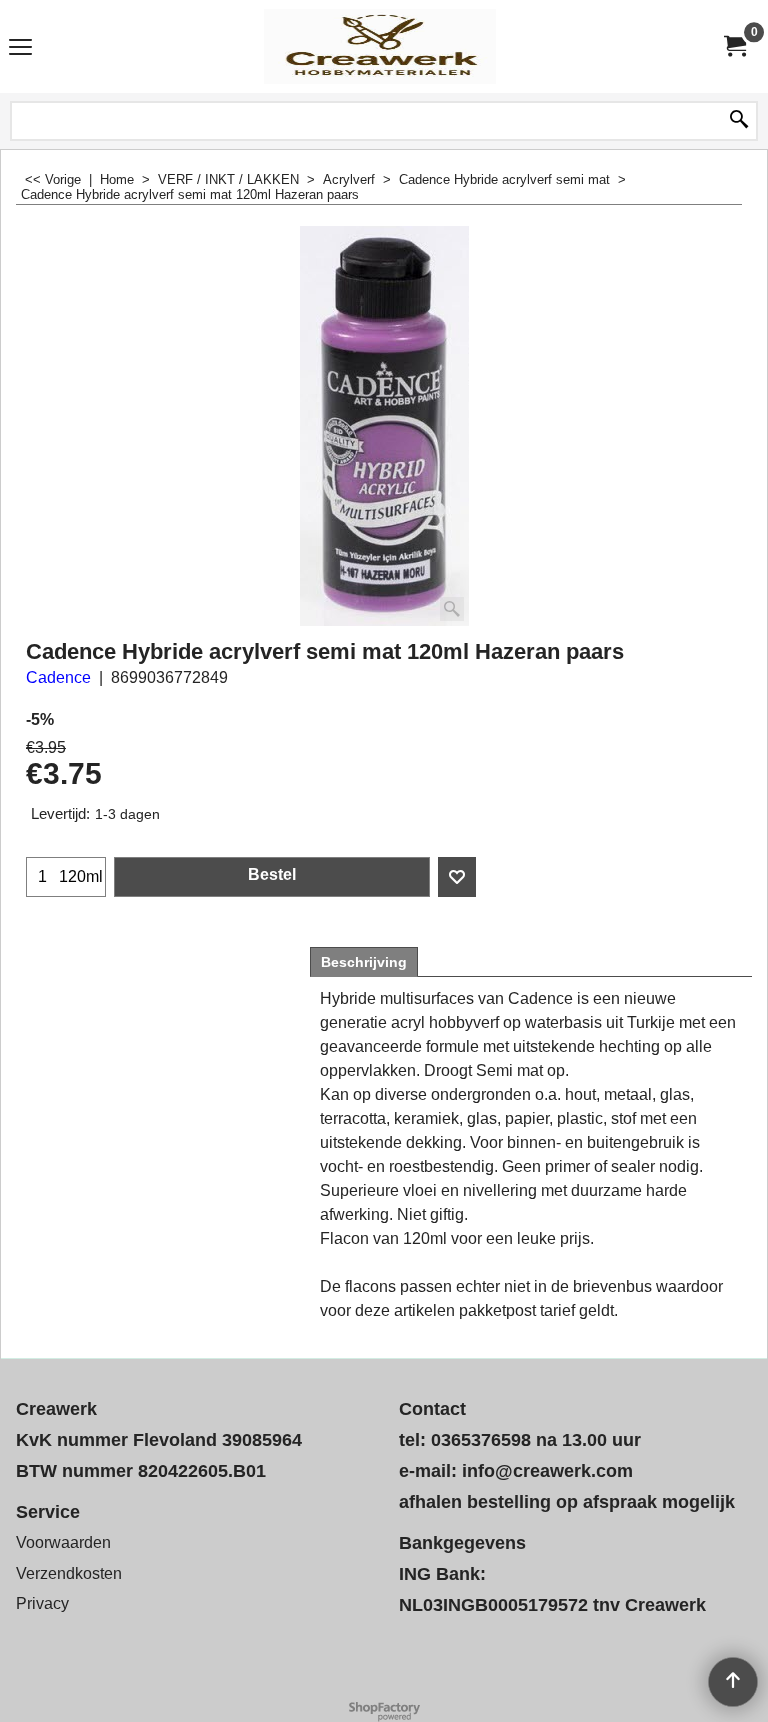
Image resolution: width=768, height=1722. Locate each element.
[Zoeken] (739, 121)
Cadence (58, 677)
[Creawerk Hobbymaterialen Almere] (380, 46)
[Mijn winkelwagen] (734, 46)
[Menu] (20, 48)
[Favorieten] (457, 877)
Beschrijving (364, 962)
